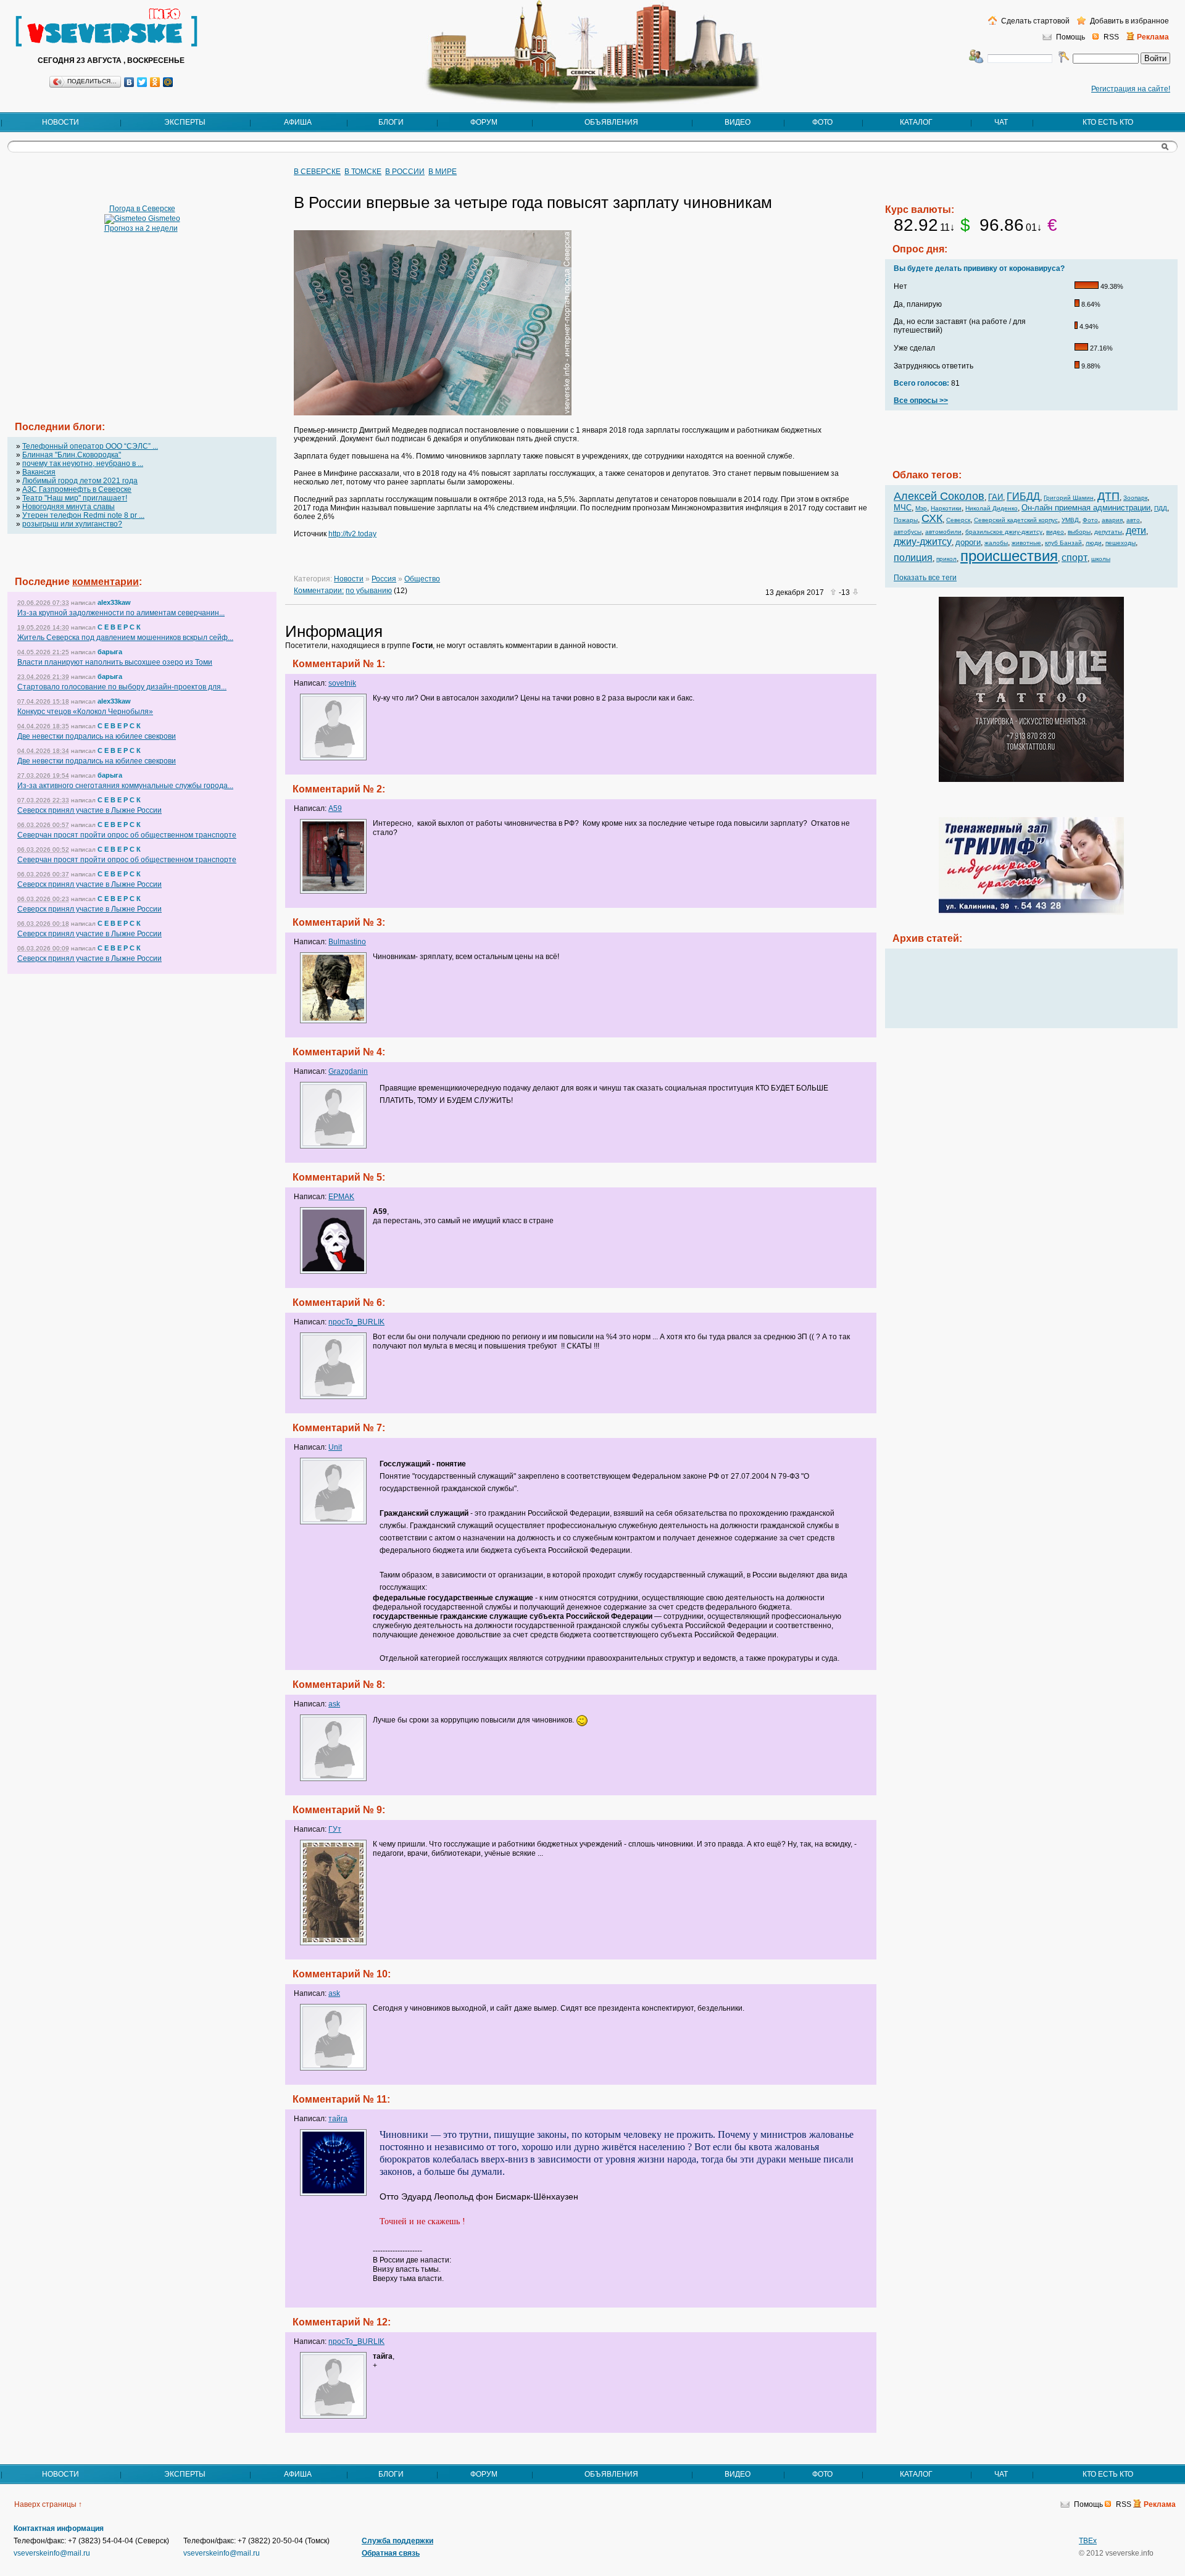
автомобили (943, 532)
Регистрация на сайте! (1131, 89)
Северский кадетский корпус (1016, 520)
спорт (1075, 558)
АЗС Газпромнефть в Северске (77, 489)
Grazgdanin (348, 1071)
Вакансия (39, 472)
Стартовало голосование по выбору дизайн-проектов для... (122, 687)
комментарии (106, 582)
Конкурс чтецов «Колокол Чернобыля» (85, 712)
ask (334, 1704)
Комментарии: (319, 591)
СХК (932, 518)
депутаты (1108, 532)
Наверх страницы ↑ (48, 2504)
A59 (335, 808)
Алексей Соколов (939, 496)
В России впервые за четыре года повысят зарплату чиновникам (533, 202)
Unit (335, 1447)
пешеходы (1121, 543)
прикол (946, 559)
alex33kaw (114, 602)
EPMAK (341, 1197)
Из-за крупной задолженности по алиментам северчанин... (121, 613)
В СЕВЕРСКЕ (317, 172)
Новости (60, 122)
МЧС (903, 508)
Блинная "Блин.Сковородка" (72, 455)
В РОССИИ (405, 172)
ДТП (1108, 496)
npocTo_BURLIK (356, 1322)
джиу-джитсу (923, 542)
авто (1133, 520)
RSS (1111, 37)
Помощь (1071, 37)
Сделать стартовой (1034, 21)
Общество (422, 579)
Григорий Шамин (1069, 498)
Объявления (611, 122)
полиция (913, 558)
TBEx (1088, 2541)
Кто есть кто (1108, 122)
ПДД (1161, 508)
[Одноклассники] (155, 82)
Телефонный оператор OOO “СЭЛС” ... (90, 446)
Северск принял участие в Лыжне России (89, 810)
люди (1094, 543)
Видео (738, 122)
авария (1112, 520)
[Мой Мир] (168, 82)
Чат (1001, 122)
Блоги (391, 122)
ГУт (335, 1829)
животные (1026, 543)
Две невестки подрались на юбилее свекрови (97, 736)
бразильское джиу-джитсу (1004, 532)
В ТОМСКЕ (363, 172)
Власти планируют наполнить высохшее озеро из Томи (115, 662)
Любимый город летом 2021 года (80, 481)
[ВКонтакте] (129, 82)
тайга (338, 2119)
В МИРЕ (443, 172)
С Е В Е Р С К (119, 627)
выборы (1079, 532)
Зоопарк (1135, 498)
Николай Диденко (992, 508)
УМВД (1070, 520)
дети (1136, 530)
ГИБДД (1023, 497)
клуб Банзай (1063, 543)
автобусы (908, 532)
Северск (958, 520)
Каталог (916, 122)
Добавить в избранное (1129, 21)
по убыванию (369, 591)
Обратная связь (391, 2553)
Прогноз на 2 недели (141, 228)
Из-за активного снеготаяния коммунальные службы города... (125, 786)
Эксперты (185, 122)
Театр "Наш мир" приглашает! (75, 498)
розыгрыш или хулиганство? (72, 524)
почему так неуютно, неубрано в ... (83, 463)
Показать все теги (925, 578)
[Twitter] (142, 82)
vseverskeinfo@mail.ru (52, 2553)
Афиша (298, 122)
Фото (822, 122)
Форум (484, 122)
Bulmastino (347, 942)
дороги (968, 542)
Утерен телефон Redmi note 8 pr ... (83, 515)
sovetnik (342, 683)
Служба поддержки (397, 2541)
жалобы (996, 543)
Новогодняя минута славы (69, 507)
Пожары (906, 520)
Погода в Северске (142, 209)
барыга (110, 652)
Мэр (921, 508)
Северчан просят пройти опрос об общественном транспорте (127, 835)
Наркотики (946, 508)
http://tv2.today (352, 534)
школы (1101, 559)
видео (1055, 532)
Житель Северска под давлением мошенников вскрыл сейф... (125, 638)
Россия (384, 579)
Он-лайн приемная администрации (1086, 508)
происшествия (1009, 556)
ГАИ (996, 497)
